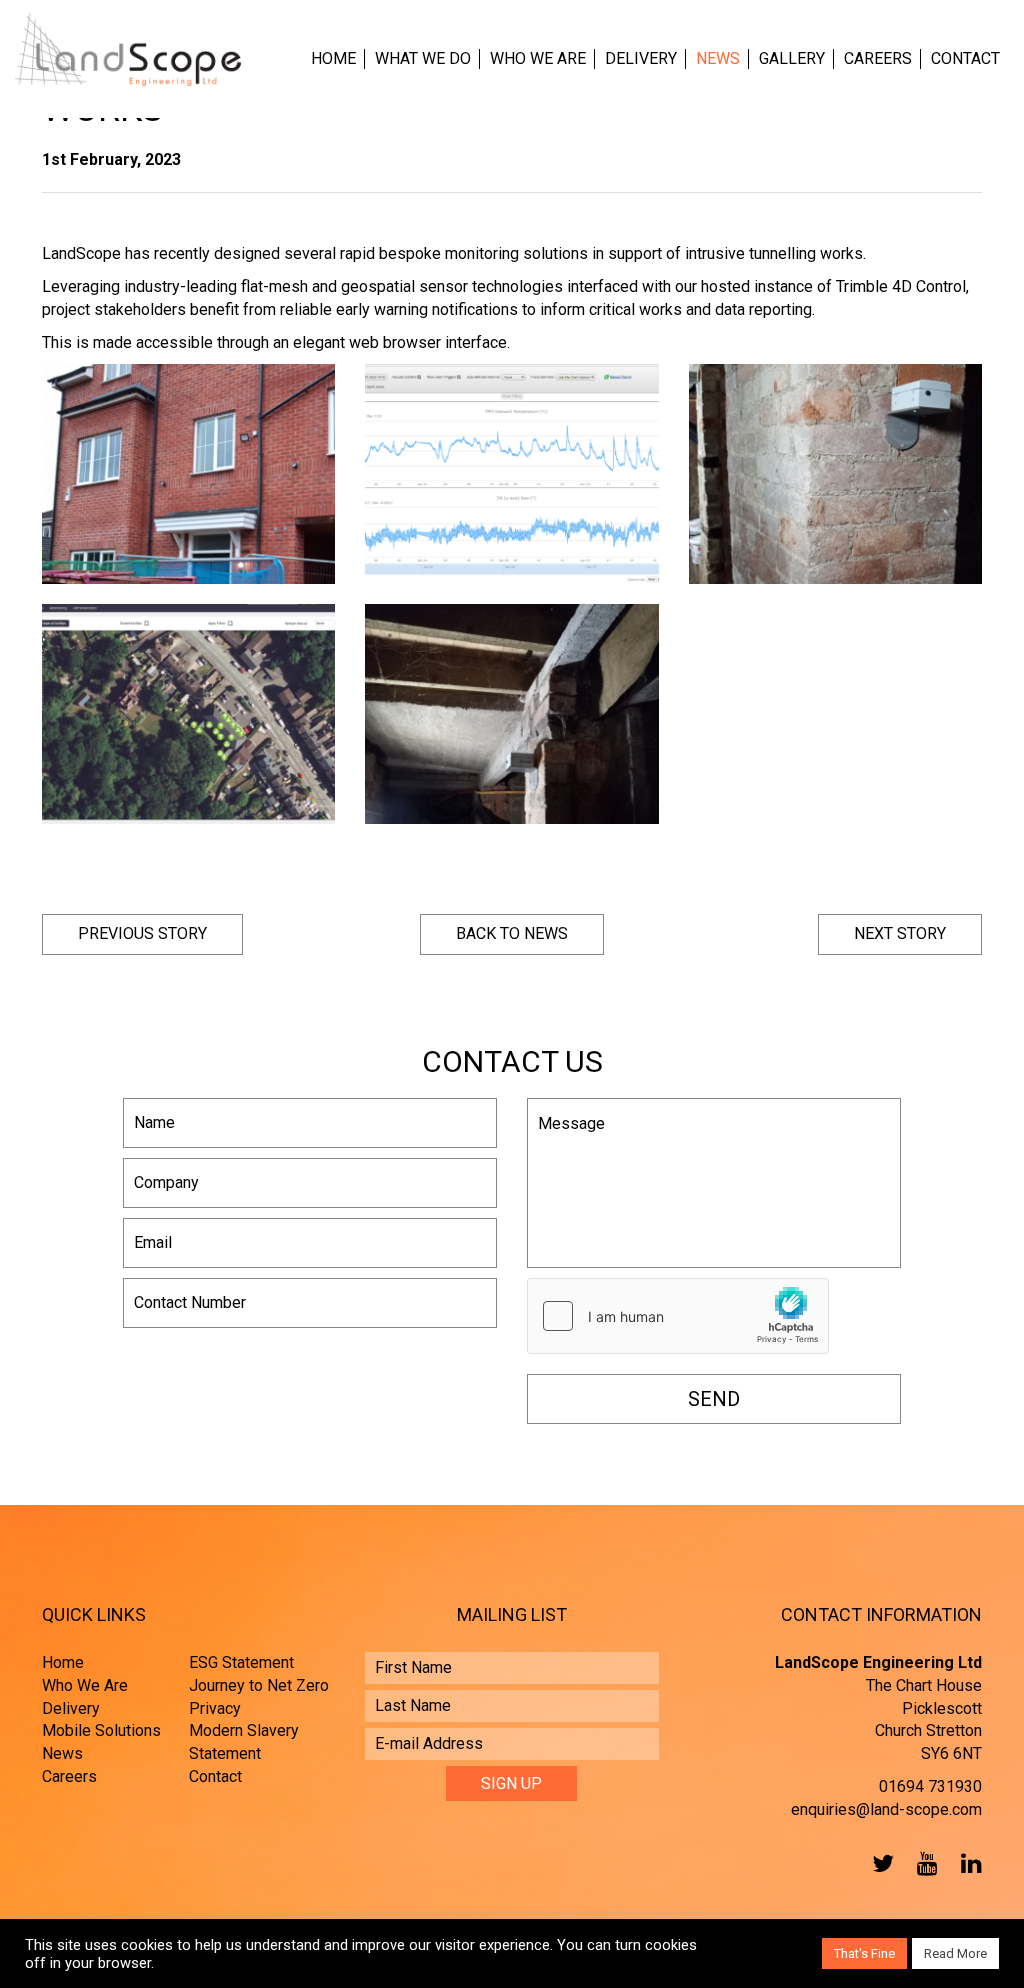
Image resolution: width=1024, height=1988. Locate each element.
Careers (878, 58)
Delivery (641, 58)
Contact (965, 58)
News (718, 58)
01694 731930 (930, 1786)
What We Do (423, 58)
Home (333, 58)
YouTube (923, 1863)
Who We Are (538, 58)
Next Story (900, 933)
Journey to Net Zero (259, 1685)
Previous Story (142, 933)
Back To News (512, 933)
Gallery (792, 58)
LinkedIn (967, 1863)
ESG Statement (241, 1662)
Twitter (879, 1863)
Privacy (215, 1708)
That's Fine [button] (864, 1953)
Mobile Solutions (101, 1730)
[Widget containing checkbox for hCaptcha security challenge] (678, 1316)
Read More (955, 1953)
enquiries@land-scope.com (886, 1809)
